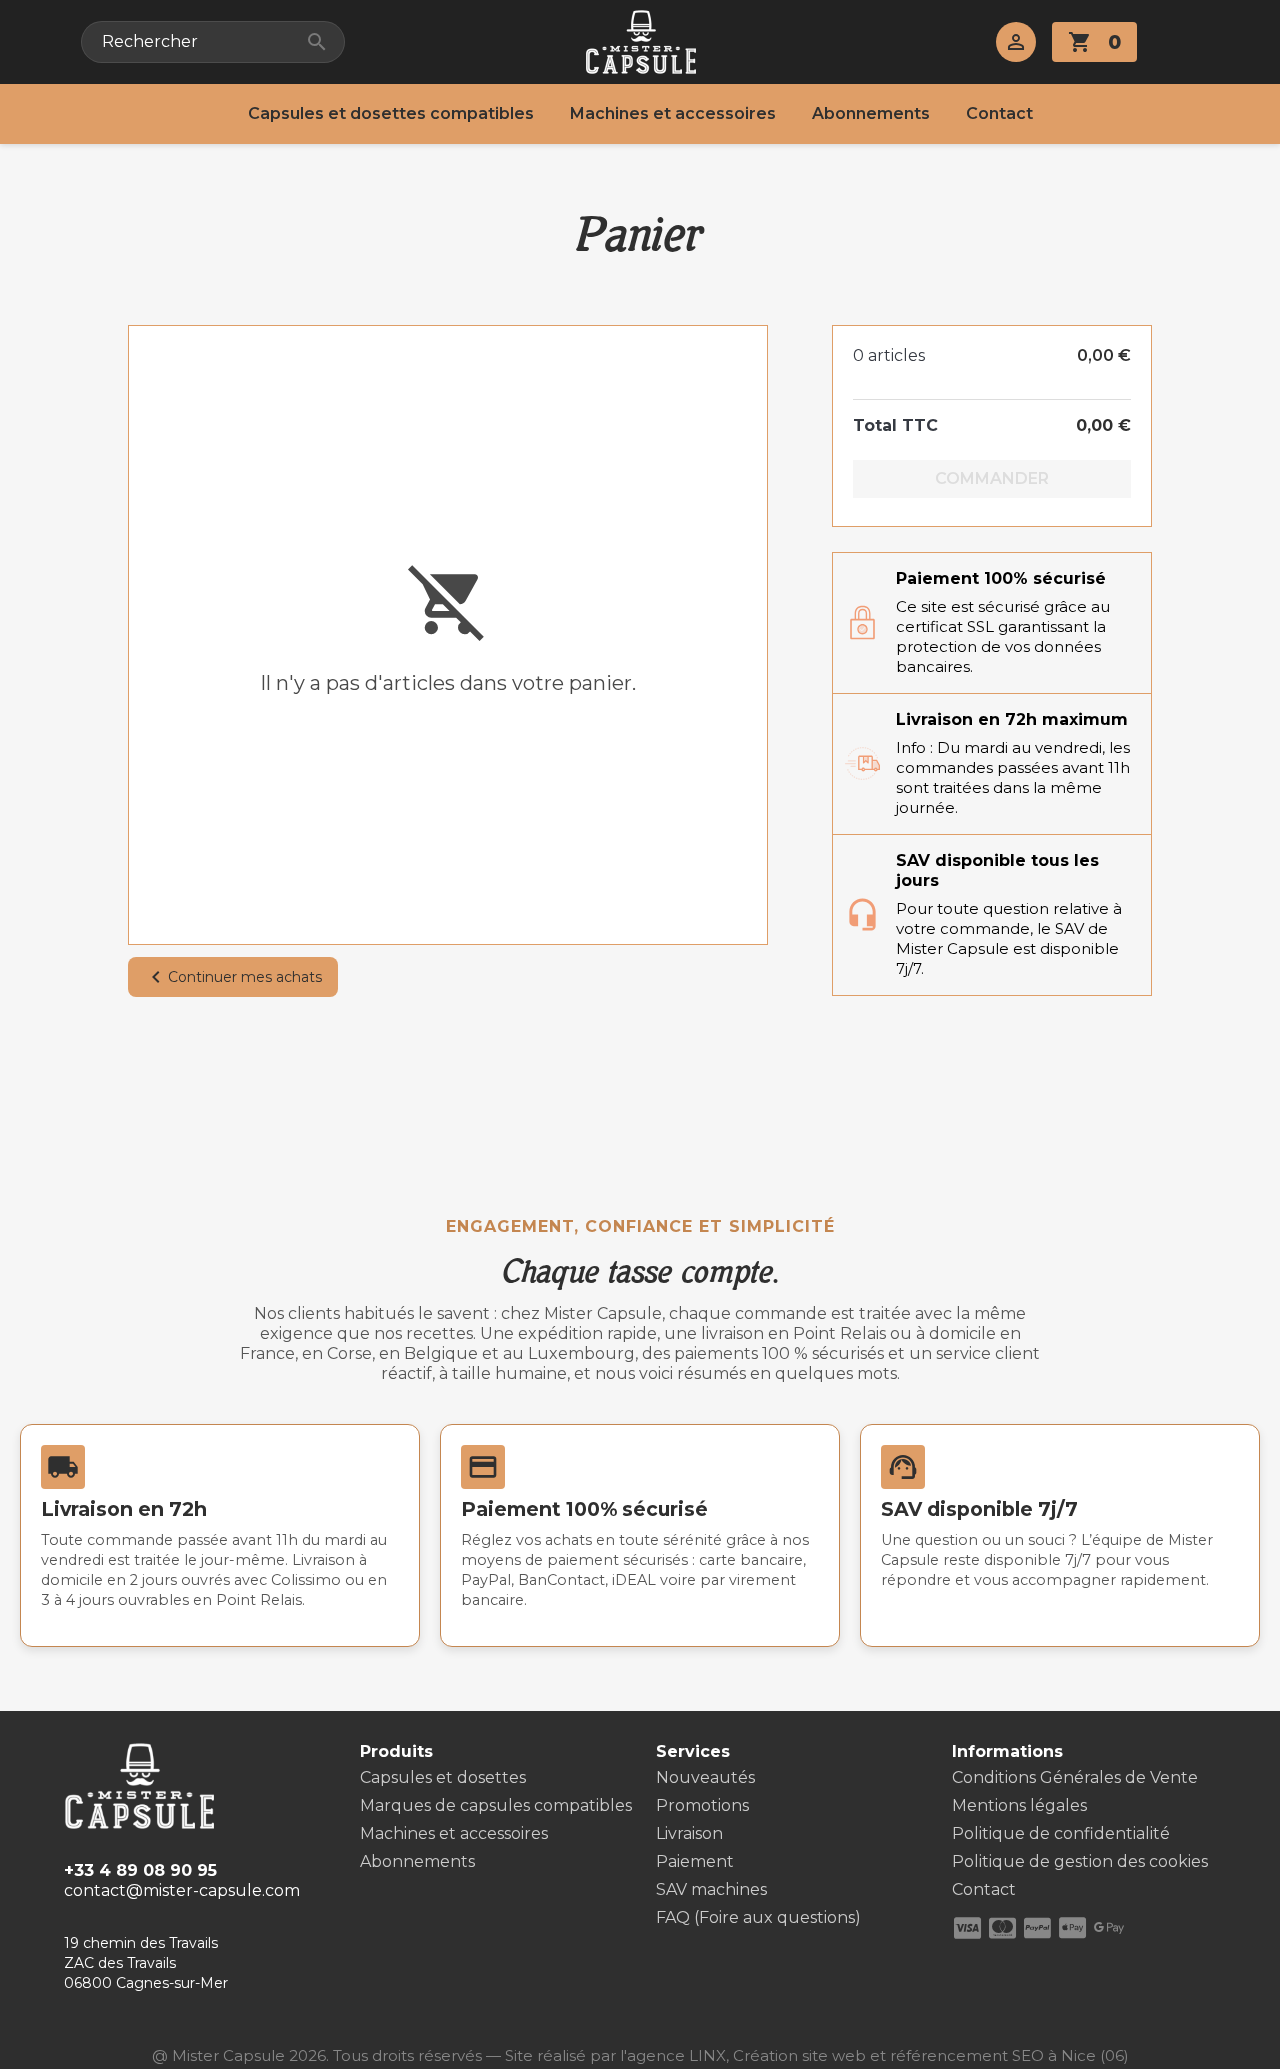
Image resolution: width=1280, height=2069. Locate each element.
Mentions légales (1019, 1805)
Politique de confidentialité (1061, 1833)
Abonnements (871, 113)
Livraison (689, 1833)
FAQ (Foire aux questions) (758, 1917)
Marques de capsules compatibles (496, 1805)
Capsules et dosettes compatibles (391, 113)
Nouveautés (705, 1777)
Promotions (702, 1805)
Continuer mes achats (233, 977)
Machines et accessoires (673, 113)
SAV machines (711, 1889)
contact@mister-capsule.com (182, 1890)
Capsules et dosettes (443, 1777)
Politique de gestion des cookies (1080, 1861)
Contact (999, 113)
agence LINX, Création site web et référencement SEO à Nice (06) (878, 2055)
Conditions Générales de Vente (1075, 1777)
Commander (992, 478)
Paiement (695, 1861)
